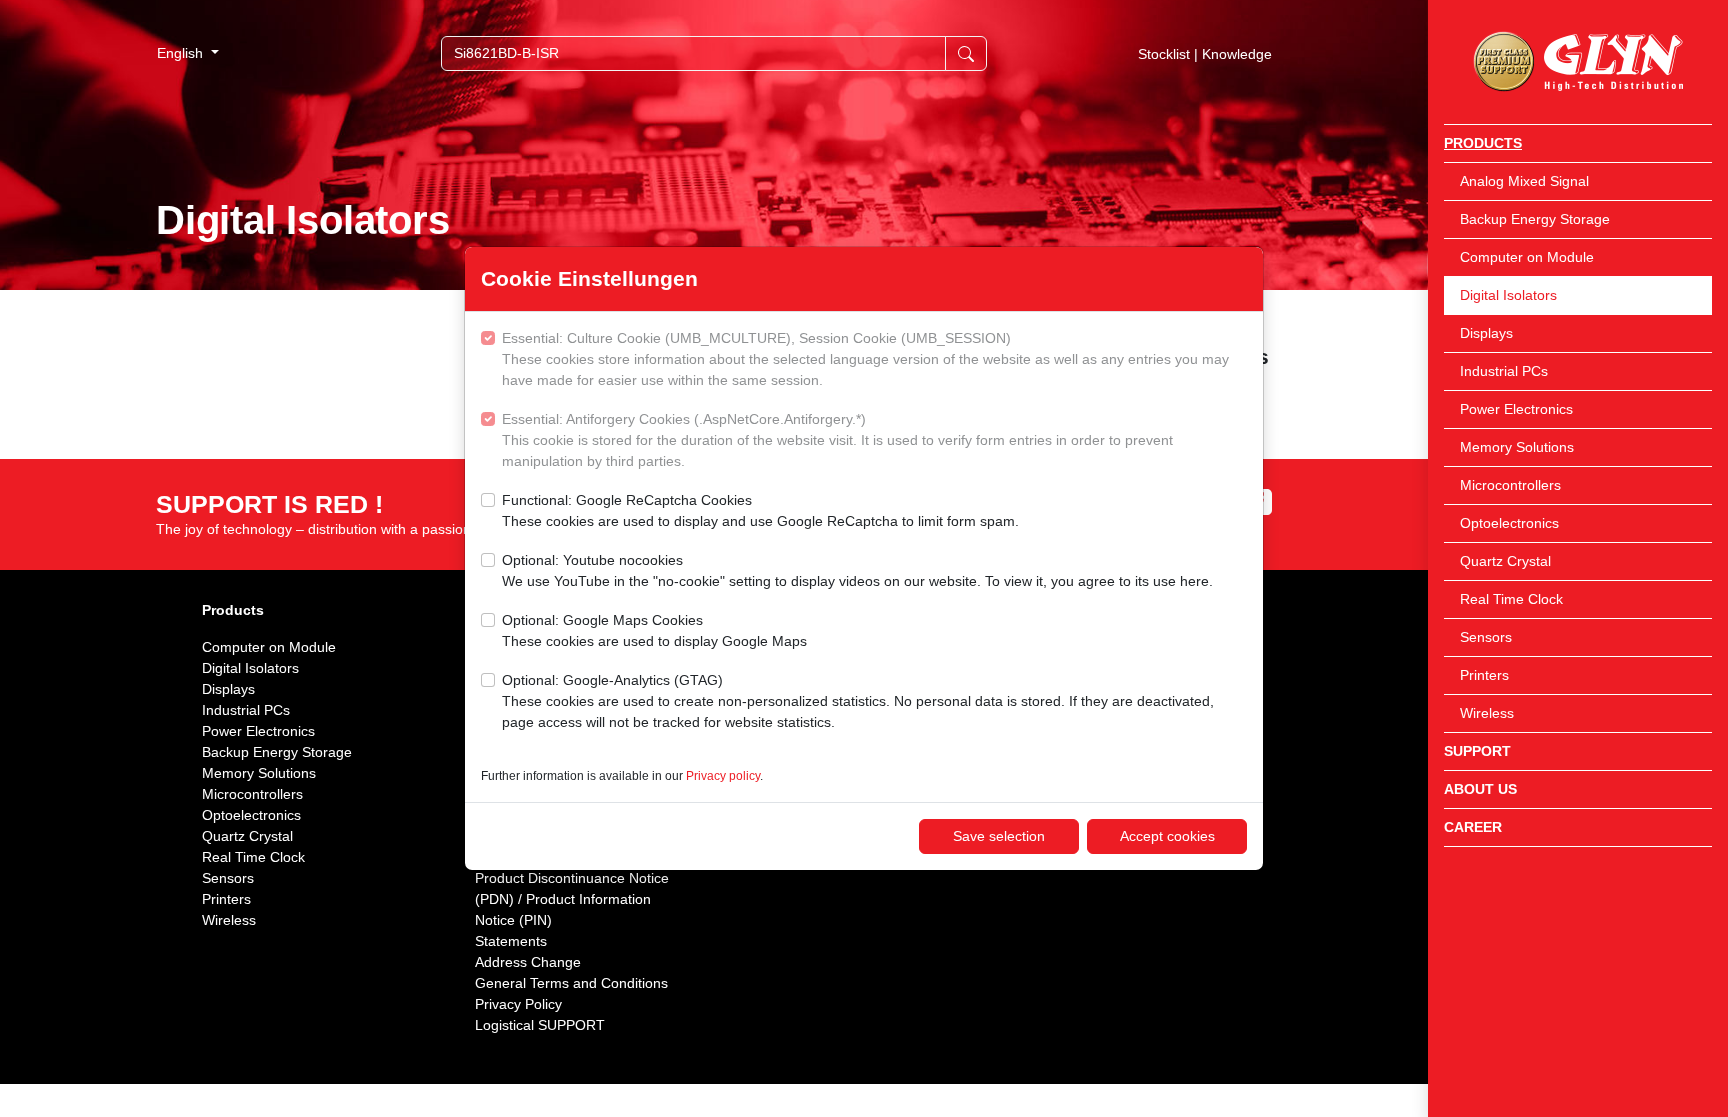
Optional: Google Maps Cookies (654, 630)
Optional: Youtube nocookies (857, 570)
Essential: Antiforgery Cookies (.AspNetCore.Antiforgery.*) (837, 440)
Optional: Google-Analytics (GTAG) (858, 701)
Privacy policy (723, 776)
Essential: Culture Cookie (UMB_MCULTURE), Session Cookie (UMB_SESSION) (865, 359)
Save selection (999, 836)
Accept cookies (1167, 836)
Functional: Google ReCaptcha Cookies (760, 510)
